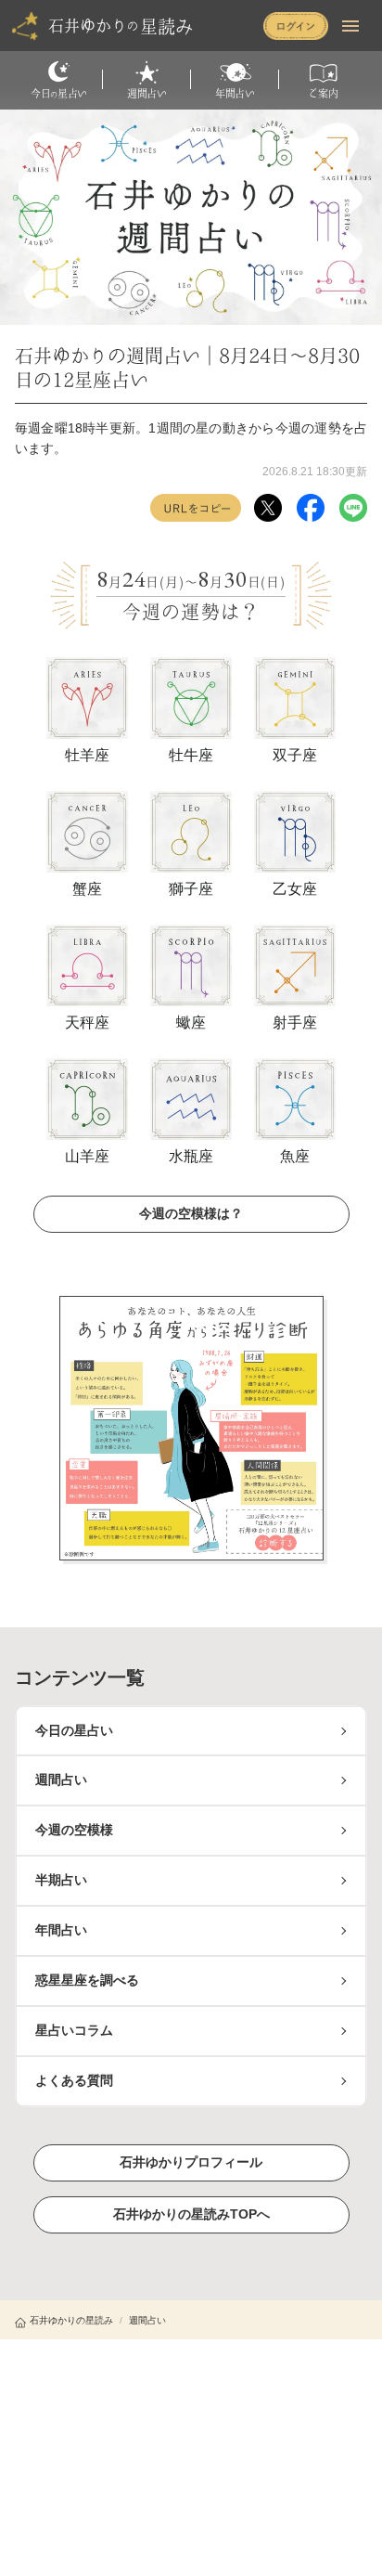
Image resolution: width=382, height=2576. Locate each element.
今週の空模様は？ (191, 1213)
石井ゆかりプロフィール (191, 2162)
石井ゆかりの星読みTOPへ (191, 2214)
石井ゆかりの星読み (71, 2320)
